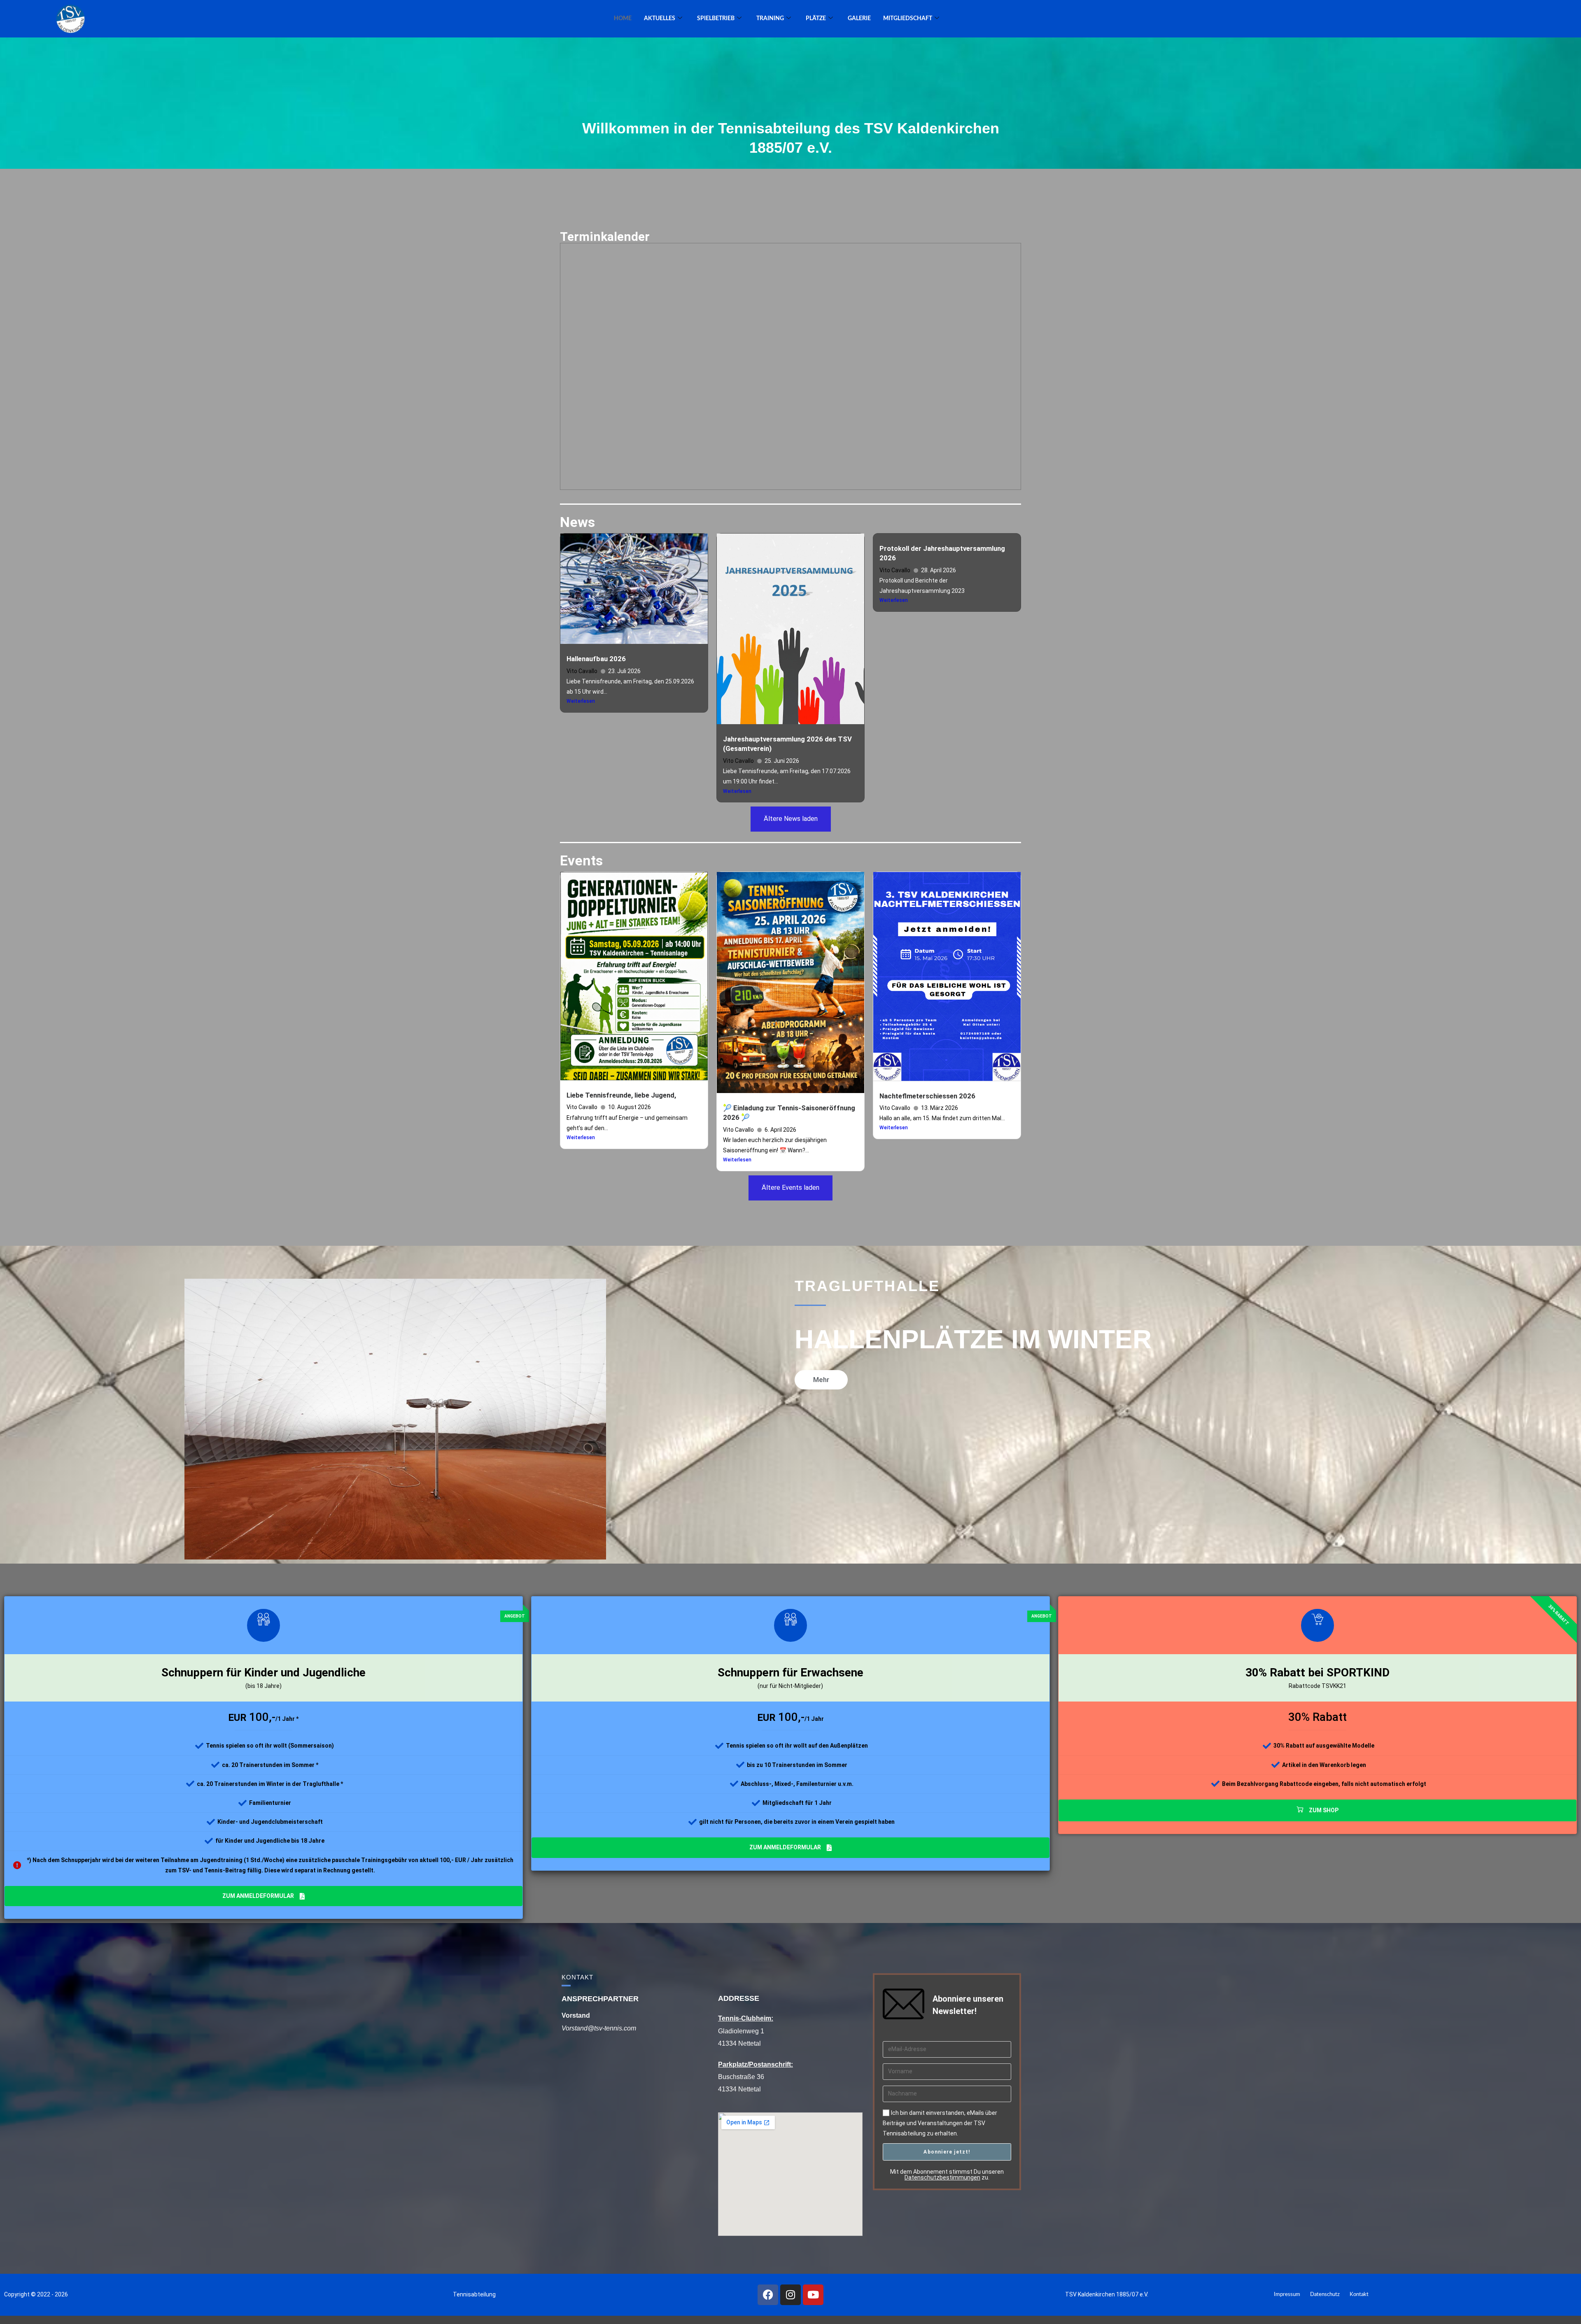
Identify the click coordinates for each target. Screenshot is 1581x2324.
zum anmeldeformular (258, 1896)
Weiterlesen (581, 701)
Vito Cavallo (582, 671)
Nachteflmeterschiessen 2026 (927, 1096)
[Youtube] (813, 2295)
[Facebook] (768, 2295)
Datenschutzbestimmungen (942, 2177)
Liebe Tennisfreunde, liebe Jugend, (621, 1095)
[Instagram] (790, 2295)
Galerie (859, 19)
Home (623, 19)
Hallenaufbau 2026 (596, 659)
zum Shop (1324, 1810)
